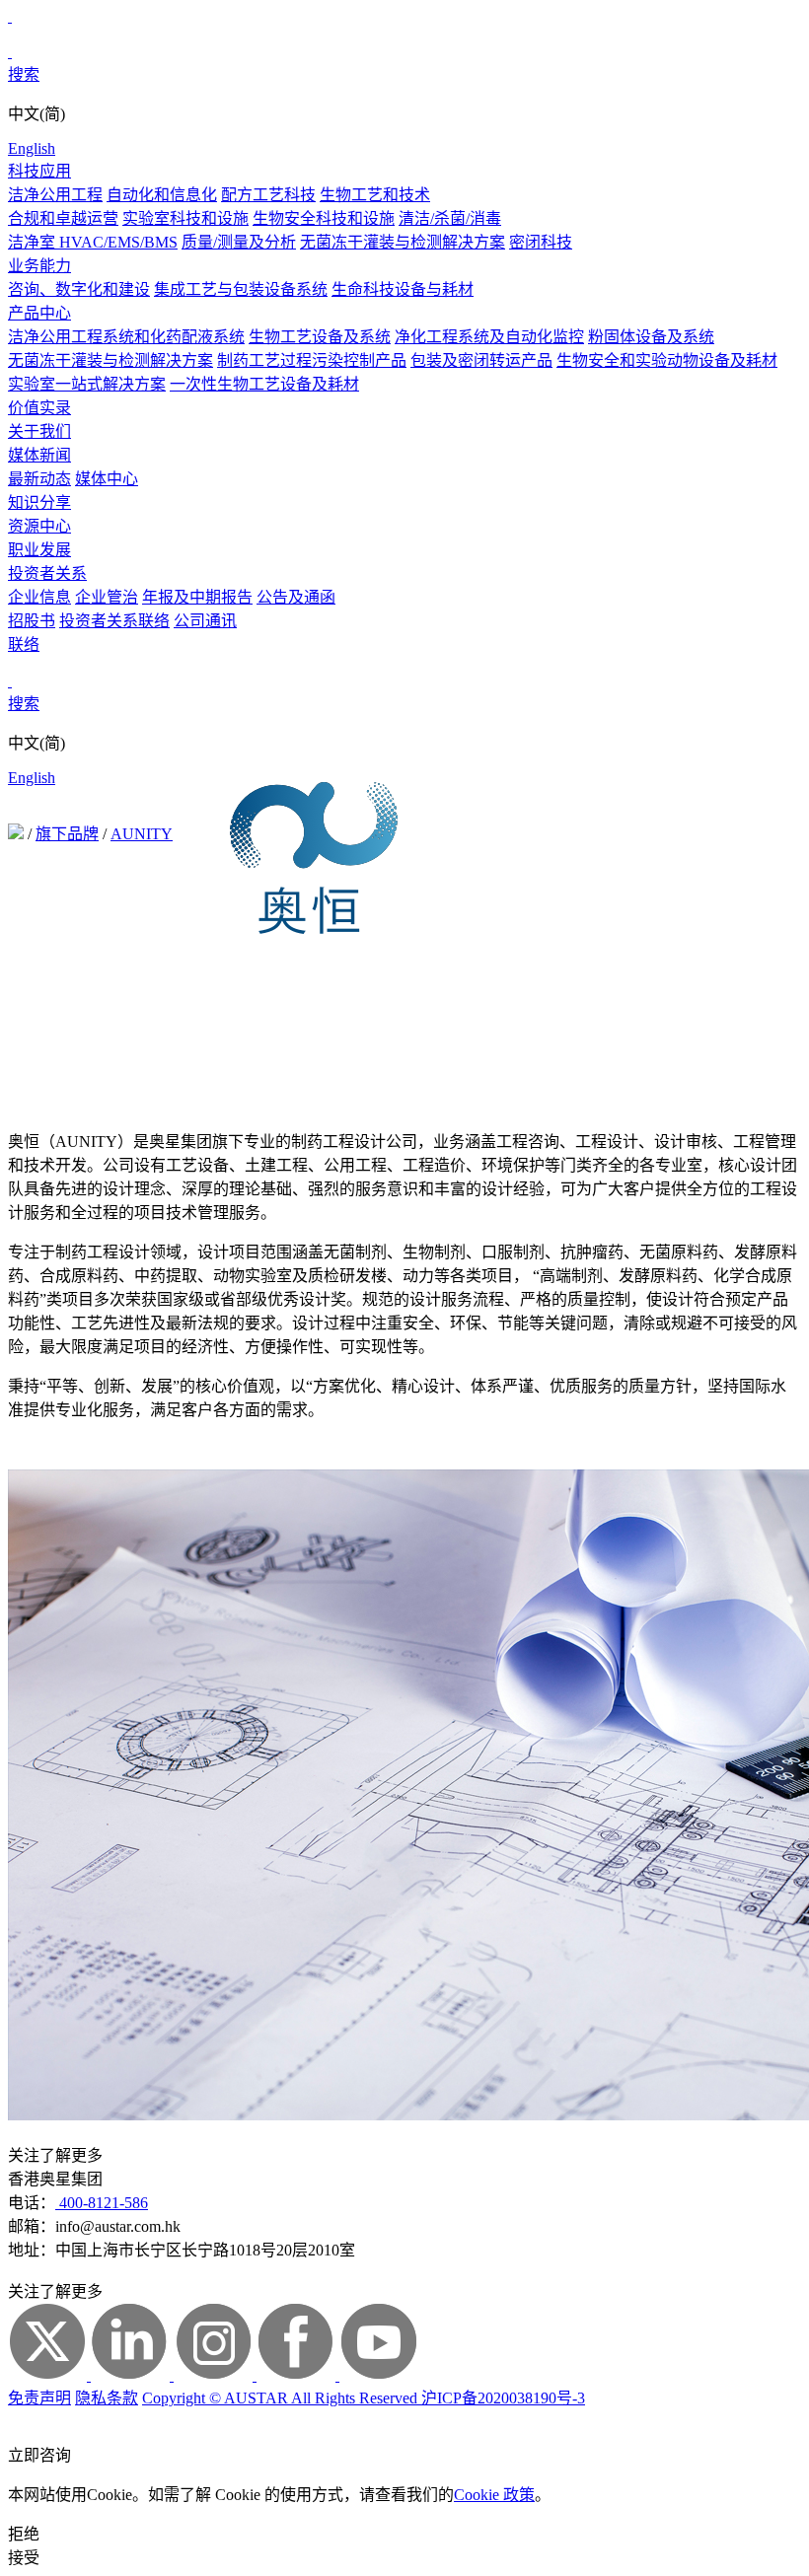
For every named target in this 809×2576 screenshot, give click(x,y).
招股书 (32, 621)
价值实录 (39, 408)
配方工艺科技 (268, 195)
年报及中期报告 (197, 597)
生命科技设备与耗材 (403, 289)
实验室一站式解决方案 (87, 384)
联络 (24, 644)
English (32, 148)
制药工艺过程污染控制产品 (312, 360)
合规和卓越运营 (63, 218)
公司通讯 (205, 621)
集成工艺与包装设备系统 (241, 289)
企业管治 (107, 597)
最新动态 (39, 479)
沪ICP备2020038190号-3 (503, 2398)
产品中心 (39, 313)
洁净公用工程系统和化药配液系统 (126, 337)
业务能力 (39, 266)
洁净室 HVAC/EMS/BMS (93, 242)
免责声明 (39, 2398)
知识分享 (39, 502)
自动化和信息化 (162, 195)
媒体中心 (107, 479)
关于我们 (39, 431)
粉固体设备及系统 (651, 337)
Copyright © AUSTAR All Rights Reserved (282, 2398)
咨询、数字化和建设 (79, 289)
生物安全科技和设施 (324, 218)
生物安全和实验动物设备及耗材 (667, 360)
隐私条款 (107, 2398)
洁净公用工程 (55, 195)
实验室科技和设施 (185, 218)
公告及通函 (296, 597)
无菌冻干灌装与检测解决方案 (403, 242)
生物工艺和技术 (375, 195)
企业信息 (39, 597)
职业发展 (39, 550)
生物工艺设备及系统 (320, 337)
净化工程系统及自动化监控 (489, 337)
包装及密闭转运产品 (481, 360)
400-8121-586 (102, 2203)
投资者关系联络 (114, 621)
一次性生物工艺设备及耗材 (264, 384)
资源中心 (39, 526)
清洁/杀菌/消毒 (450, 218)
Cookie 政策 (494, 2495)
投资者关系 (47, 573)
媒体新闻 (39, 455)
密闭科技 (541, 242)
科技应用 (39, 171)
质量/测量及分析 (239, 242)
